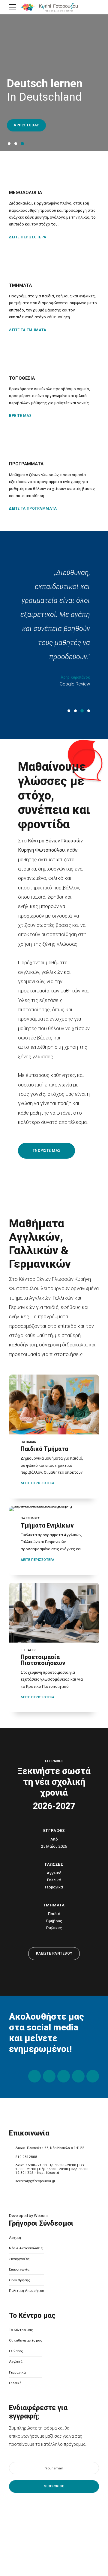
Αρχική (15, 2238)
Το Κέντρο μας (21, 2330)
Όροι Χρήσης (19, 2280)
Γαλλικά (15, 2383)
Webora (41, 2216)
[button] (5, 83)
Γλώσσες (16, 2351)
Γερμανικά (17, 2372)
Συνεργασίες (19, 2259)
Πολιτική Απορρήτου (27, 2291)
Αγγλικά (16, 2362)
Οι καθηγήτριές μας (25, 2340)
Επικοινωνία (19, 2269)
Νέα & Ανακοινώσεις (26, 2248)
